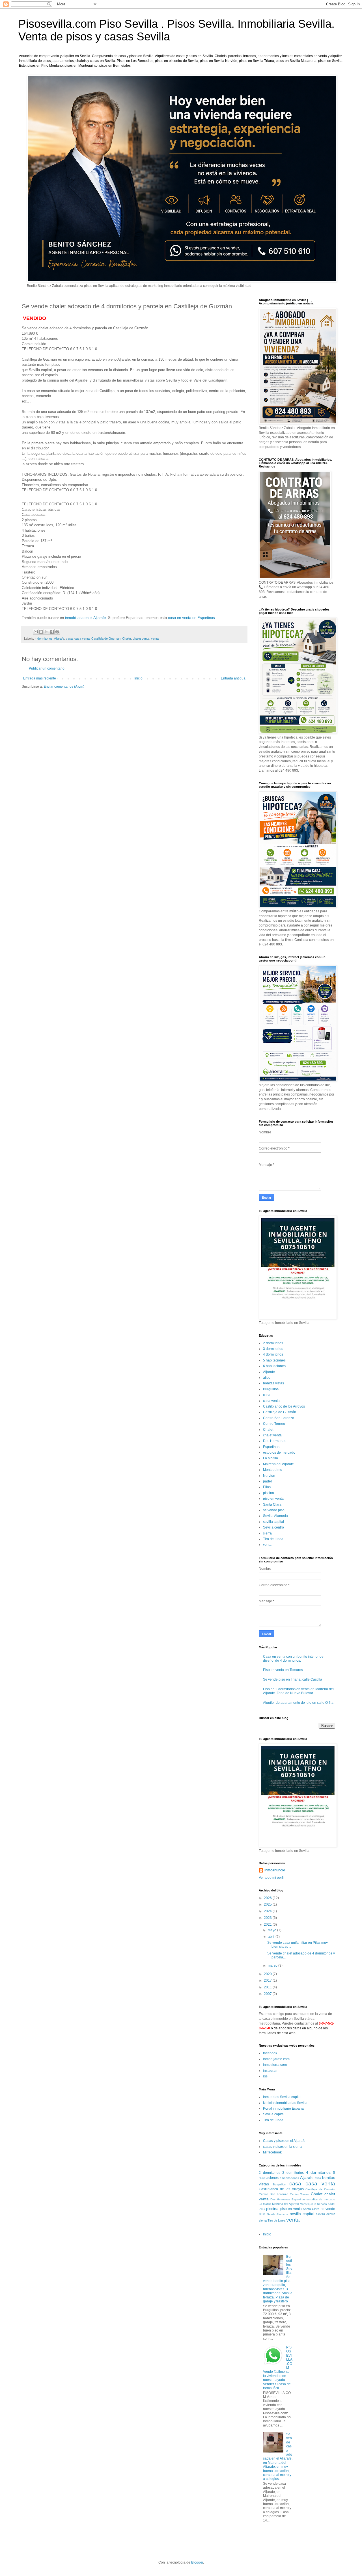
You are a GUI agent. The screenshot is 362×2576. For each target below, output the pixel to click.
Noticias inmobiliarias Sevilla (285, 2103)
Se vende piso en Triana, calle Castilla (293, 1679)
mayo (272, 1930)
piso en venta (273, 1499)
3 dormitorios (273, 1349)
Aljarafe (59, 638)
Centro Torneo (274, 1424)
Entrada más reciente (40, 678)
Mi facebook (272, 2152)
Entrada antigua (233, 678)
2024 (268, 1911)
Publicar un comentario (47, 668)
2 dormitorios (273, 1343)
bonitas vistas (273, 1383)
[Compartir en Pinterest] (57, 632)
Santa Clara (272, 1505)
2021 (268, 1925)
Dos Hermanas (275, 1441)
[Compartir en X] (46, 632)
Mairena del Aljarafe (278, 1464)
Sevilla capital (274, 2114)
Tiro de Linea (273, 1539)
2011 (268, 1987)
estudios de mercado (279, 1452)
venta (155, 638)
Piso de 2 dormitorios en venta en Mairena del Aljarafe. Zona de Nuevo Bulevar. (298, 1691)
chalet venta (141, 638)
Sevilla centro (273, 1527)
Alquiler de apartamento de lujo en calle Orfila (298, 1703)
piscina (269, 1493)
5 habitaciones (274, 1360)
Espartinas (271, 1447)
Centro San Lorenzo (279, 1418)
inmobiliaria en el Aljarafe (85, 618)
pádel (267, 1481)
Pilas (267, 1487)
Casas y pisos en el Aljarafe (284, 2141)
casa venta (82, 638)
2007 (268, 1994)
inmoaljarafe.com (276, 2059)
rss (265, 2076)
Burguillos (271, 1389)
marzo (273, 1965)
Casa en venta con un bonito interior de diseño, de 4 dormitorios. (293, 1659)
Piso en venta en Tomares (283, 1670)
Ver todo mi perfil (272, 1878)
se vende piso (274, 1510)
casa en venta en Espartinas (191, 618)
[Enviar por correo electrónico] (36, 632)
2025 (268, 1904)
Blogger (197, 2562)
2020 (268, 1974)
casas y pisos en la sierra (282, 2147)
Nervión (269, 1476)
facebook (270, 2053)
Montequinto (273, 1470)
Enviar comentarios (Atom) (64, 687)
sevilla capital (273, 1522)
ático (267, 1378)
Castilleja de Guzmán (106, 638)
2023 (268, 1918)
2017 (268, 1980)
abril (272, 1937)
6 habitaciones (274, 1366)
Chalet (127, 638)
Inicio (138, 678)
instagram (271, 2071)
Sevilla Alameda (275, 1516)
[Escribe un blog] (41, 632)
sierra (267, 1533)
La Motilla (271, 1458)
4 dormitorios (44, 638)
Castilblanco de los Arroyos (284, 1406)
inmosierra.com (275, 2065)
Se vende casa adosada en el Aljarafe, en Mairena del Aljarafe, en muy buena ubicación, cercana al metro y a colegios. (278, 2456)
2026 (268, 1898)
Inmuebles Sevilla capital (282, 2097)
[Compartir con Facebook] (52, 632)
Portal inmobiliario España (283, 2109)
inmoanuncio (275, 1870)
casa (69, 638)
